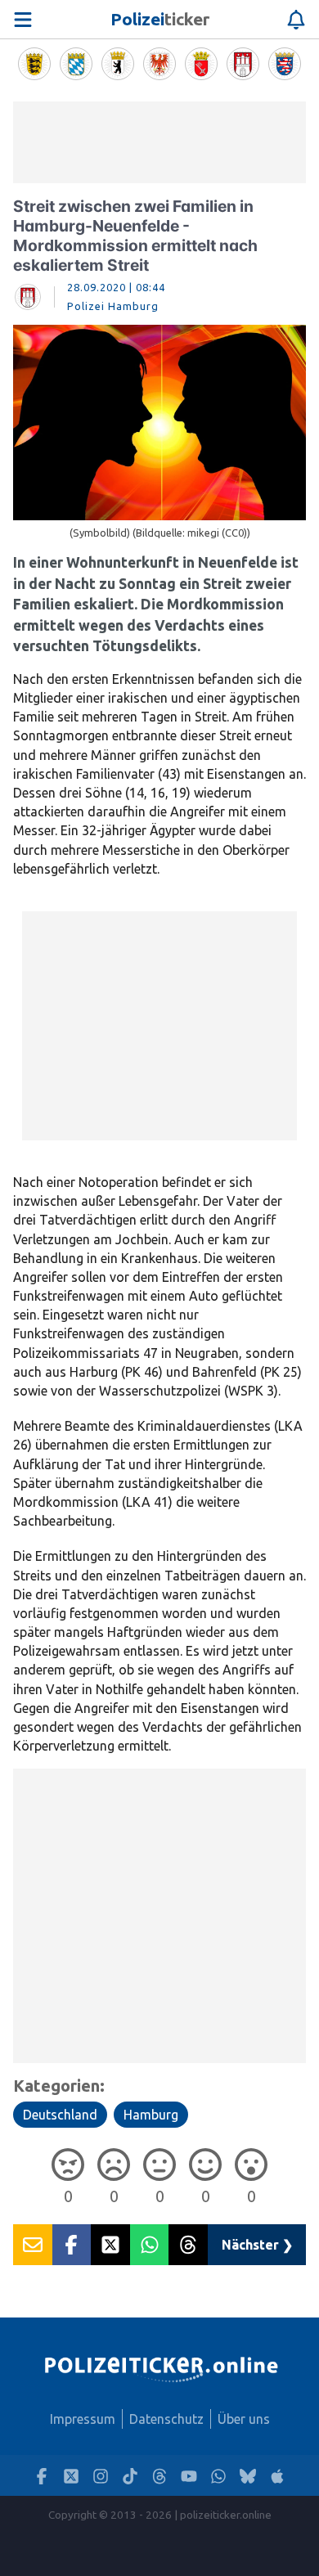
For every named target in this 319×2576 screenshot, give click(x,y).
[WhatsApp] (218, 2476)
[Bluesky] (248, 2476)
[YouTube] (189, 2476)
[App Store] (277, 2476)
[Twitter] (71, 2476)
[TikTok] (130, 2476)
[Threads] (159, 2476)
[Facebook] (42, 2476)
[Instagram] (101, 2476)
